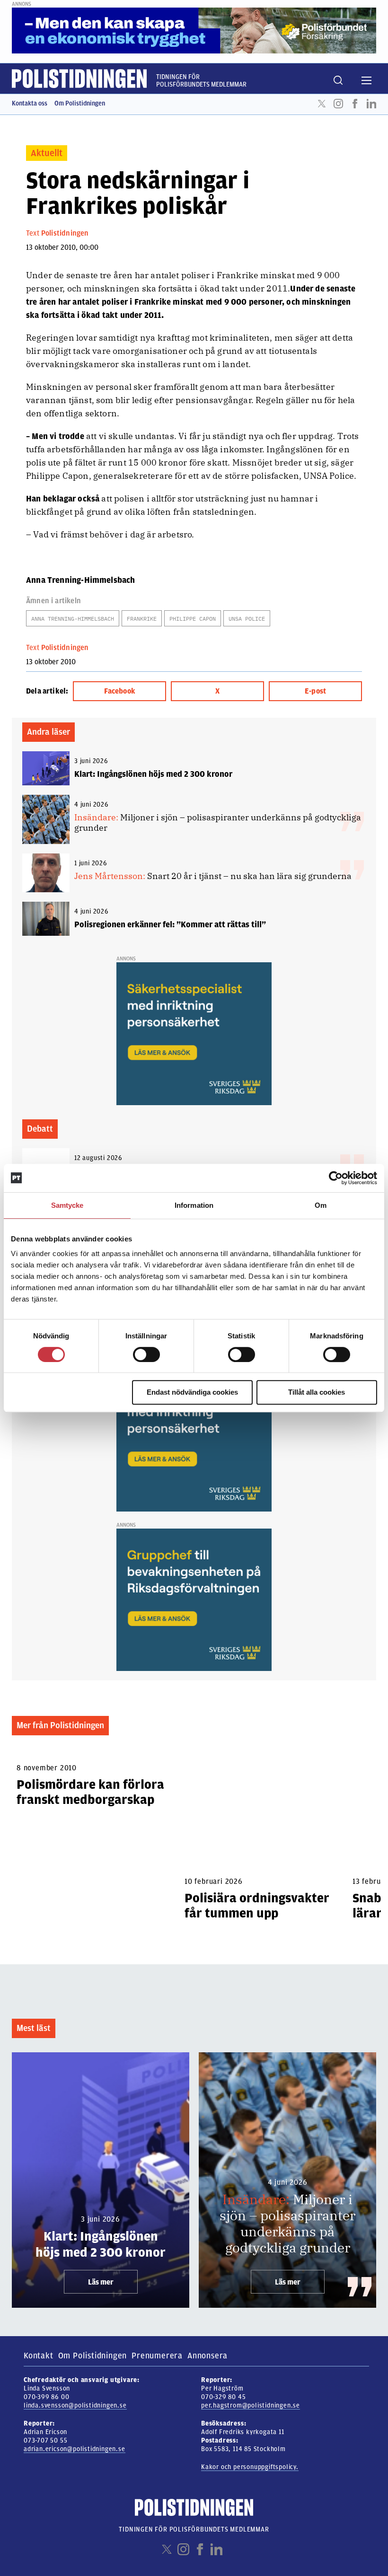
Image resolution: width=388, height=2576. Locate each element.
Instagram (338, 104)
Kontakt (39, 2356)
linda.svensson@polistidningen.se (75, 2405)
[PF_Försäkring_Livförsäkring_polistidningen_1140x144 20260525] (194, 30)
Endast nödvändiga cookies (192, 1392)
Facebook (355, 104)
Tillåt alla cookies (317, 1392)
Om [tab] (321, 1205)
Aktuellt (47, 153)
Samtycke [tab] (67, 1205)
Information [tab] (194, 1205)
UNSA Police (247, 619)
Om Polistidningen (80, 103)
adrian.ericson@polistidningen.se (75, 2449)
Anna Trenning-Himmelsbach (73, 619)
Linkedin (371, 104)
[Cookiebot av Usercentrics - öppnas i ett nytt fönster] (336, 1178)
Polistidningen (65, 233)
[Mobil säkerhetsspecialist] (194, 1033)
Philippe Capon (193, 619)
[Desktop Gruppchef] (194, 1600)
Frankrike (142, 619)
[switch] (146, 1354)
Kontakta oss (30, 103)
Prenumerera (157, 2356)
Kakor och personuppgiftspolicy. (250, 2467)
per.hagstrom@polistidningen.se (251, 2405)
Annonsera (207, 2356)
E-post (315, 691)
